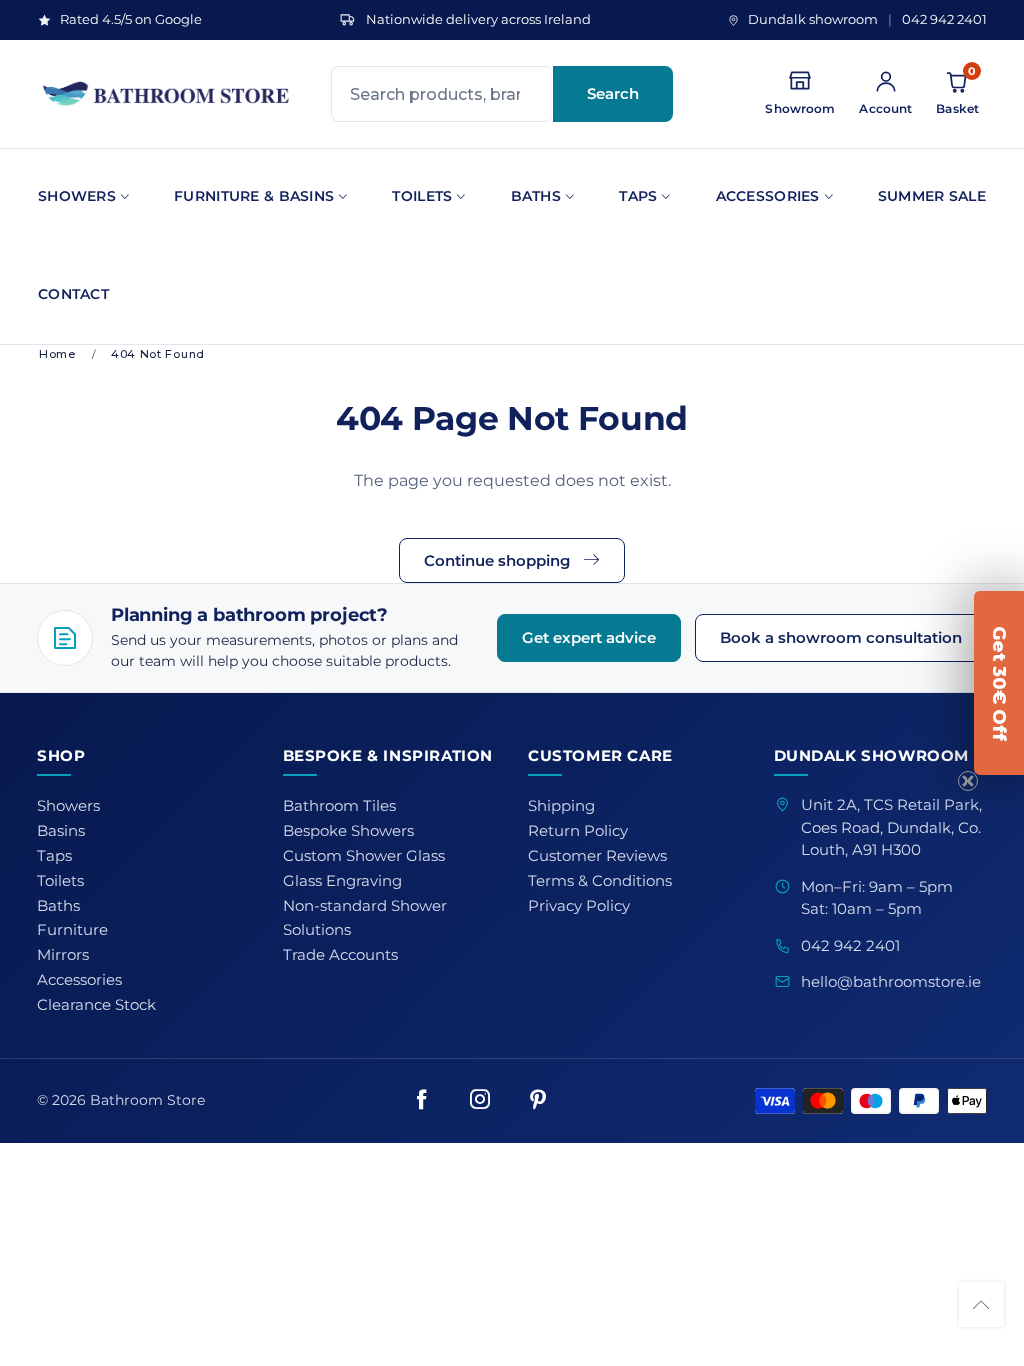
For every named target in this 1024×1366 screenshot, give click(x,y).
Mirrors (63, 955)
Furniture (72, 930)
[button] (981, 1304)
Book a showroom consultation (841, 637)
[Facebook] (422, 1101)
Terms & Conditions (600, 881)
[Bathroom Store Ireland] (167, 93)
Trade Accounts (340, 955)
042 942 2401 (944, 19)
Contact (73, 294)
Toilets (422, 196)
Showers (77, 196)
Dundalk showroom (813, 19)
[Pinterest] (538, 1101)
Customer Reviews (597, 856)
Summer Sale (932, 196)
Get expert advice (589, 637)
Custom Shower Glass (364, 856)
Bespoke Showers (348, 831)
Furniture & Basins (254, 196)
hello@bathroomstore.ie (891, 982)
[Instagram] (480, 1101)
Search (613, 93)
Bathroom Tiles (339, 806)
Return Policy (578, 831)
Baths (536, 196)
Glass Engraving (342, 881)
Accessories (768, 196)
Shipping (561, 806)
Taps (638, 196)
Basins (61, 831)
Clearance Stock (96, 1005)
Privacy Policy (579, 906)
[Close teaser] (968, 781)
